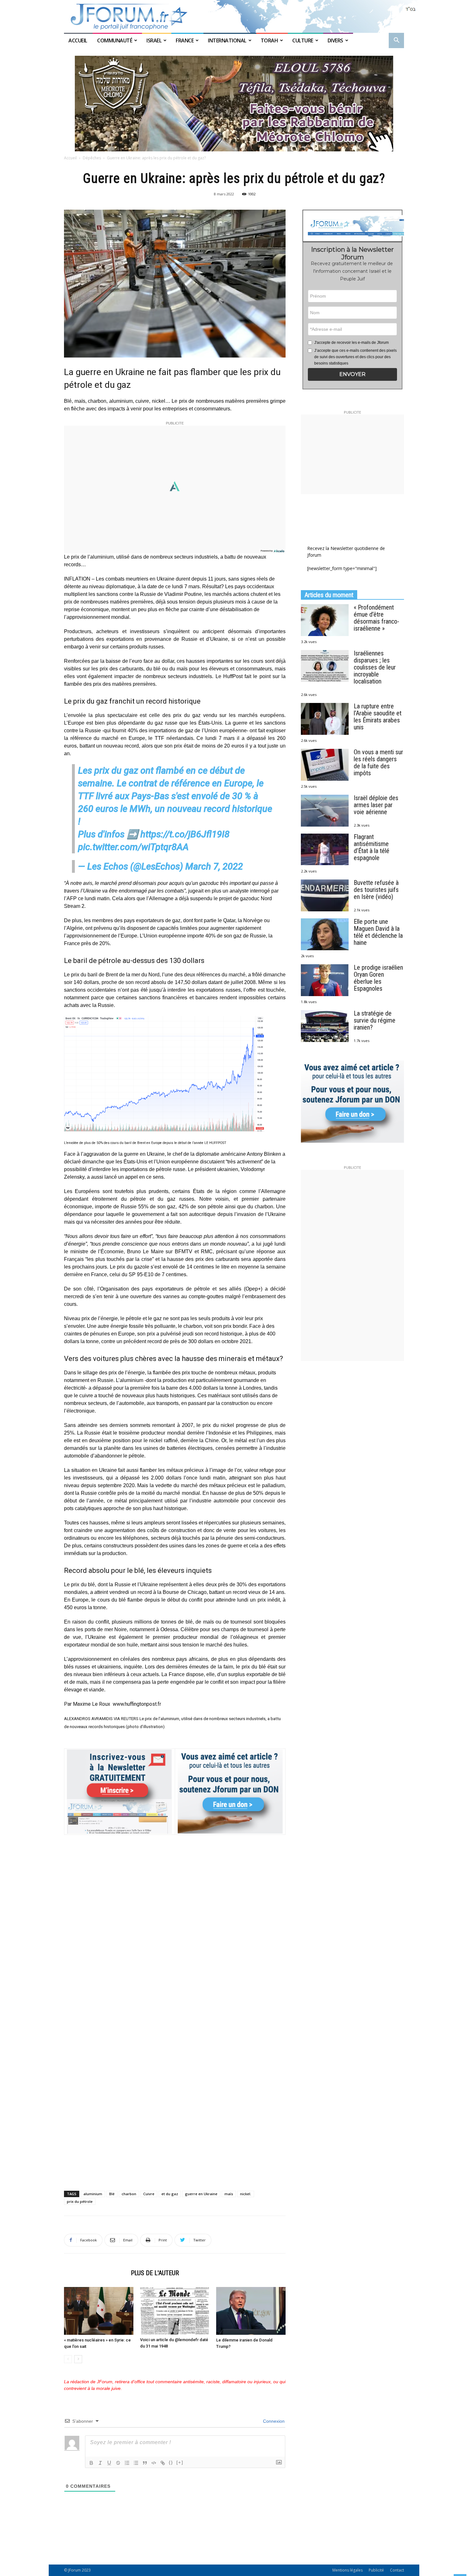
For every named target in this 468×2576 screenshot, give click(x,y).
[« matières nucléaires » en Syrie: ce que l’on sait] (99, 2311)
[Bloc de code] (154, 2463)
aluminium (93, 2194)
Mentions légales (347, 2570)
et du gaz (170, 2194)
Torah (269, 40)
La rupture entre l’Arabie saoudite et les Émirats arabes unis (378, 717)
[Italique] (100, 2463)
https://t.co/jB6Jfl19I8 (185, 834)
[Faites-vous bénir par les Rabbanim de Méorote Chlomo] (234, 104)
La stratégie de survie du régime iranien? (375, 1020)
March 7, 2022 (214, 866)
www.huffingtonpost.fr (137, 1704)
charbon (129, 2194)
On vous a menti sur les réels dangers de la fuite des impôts (378, 763)
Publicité (376, 2570)
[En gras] (91, 2463)
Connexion (273, 2421)
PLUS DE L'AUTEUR (155, 2273)
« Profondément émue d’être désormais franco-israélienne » (376, 618)
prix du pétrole (80, 2201)
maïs (229, 2194)
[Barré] (118, 2463)
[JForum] (234, 16)
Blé (112, 2194)
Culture (303, 40)
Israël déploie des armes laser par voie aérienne (376, 805)
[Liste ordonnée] (127, 2463)
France (185, 40)
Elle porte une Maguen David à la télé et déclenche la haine (378, 932)
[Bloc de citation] (145, 2463)
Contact (397, 2570)
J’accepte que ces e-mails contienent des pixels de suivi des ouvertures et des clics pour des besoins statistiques (355, 357)
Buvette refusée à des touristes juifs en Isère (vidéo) (376, 890)
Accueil (78, 40)
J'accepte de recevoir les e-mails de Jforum (351, 343)
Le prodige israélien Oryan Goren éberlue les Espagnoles (378, 978)
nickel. (246, 2194)
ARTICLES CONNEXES (96, 2273)
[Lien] (163, 2463)
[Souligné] (109, 2463)
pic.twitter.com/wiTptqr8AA (133, 847)
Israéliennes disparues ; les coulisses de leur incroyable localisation (375, 667)
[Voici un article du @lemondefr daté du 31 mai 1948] (175, 2311)
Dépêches (92, 158)
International (227, 40)
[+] (180, 2462)
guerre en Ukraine (201, 2194)
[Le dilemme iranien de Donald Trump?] (251, 2311)
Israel (154, 40)
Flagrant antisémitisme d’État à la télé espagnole (372, 847)
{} (171, 2462)
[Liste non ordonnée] (136, 2463)
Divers (335, 40)
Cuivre (149, 2194)
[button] (396, 41)
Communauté (115, 40)
